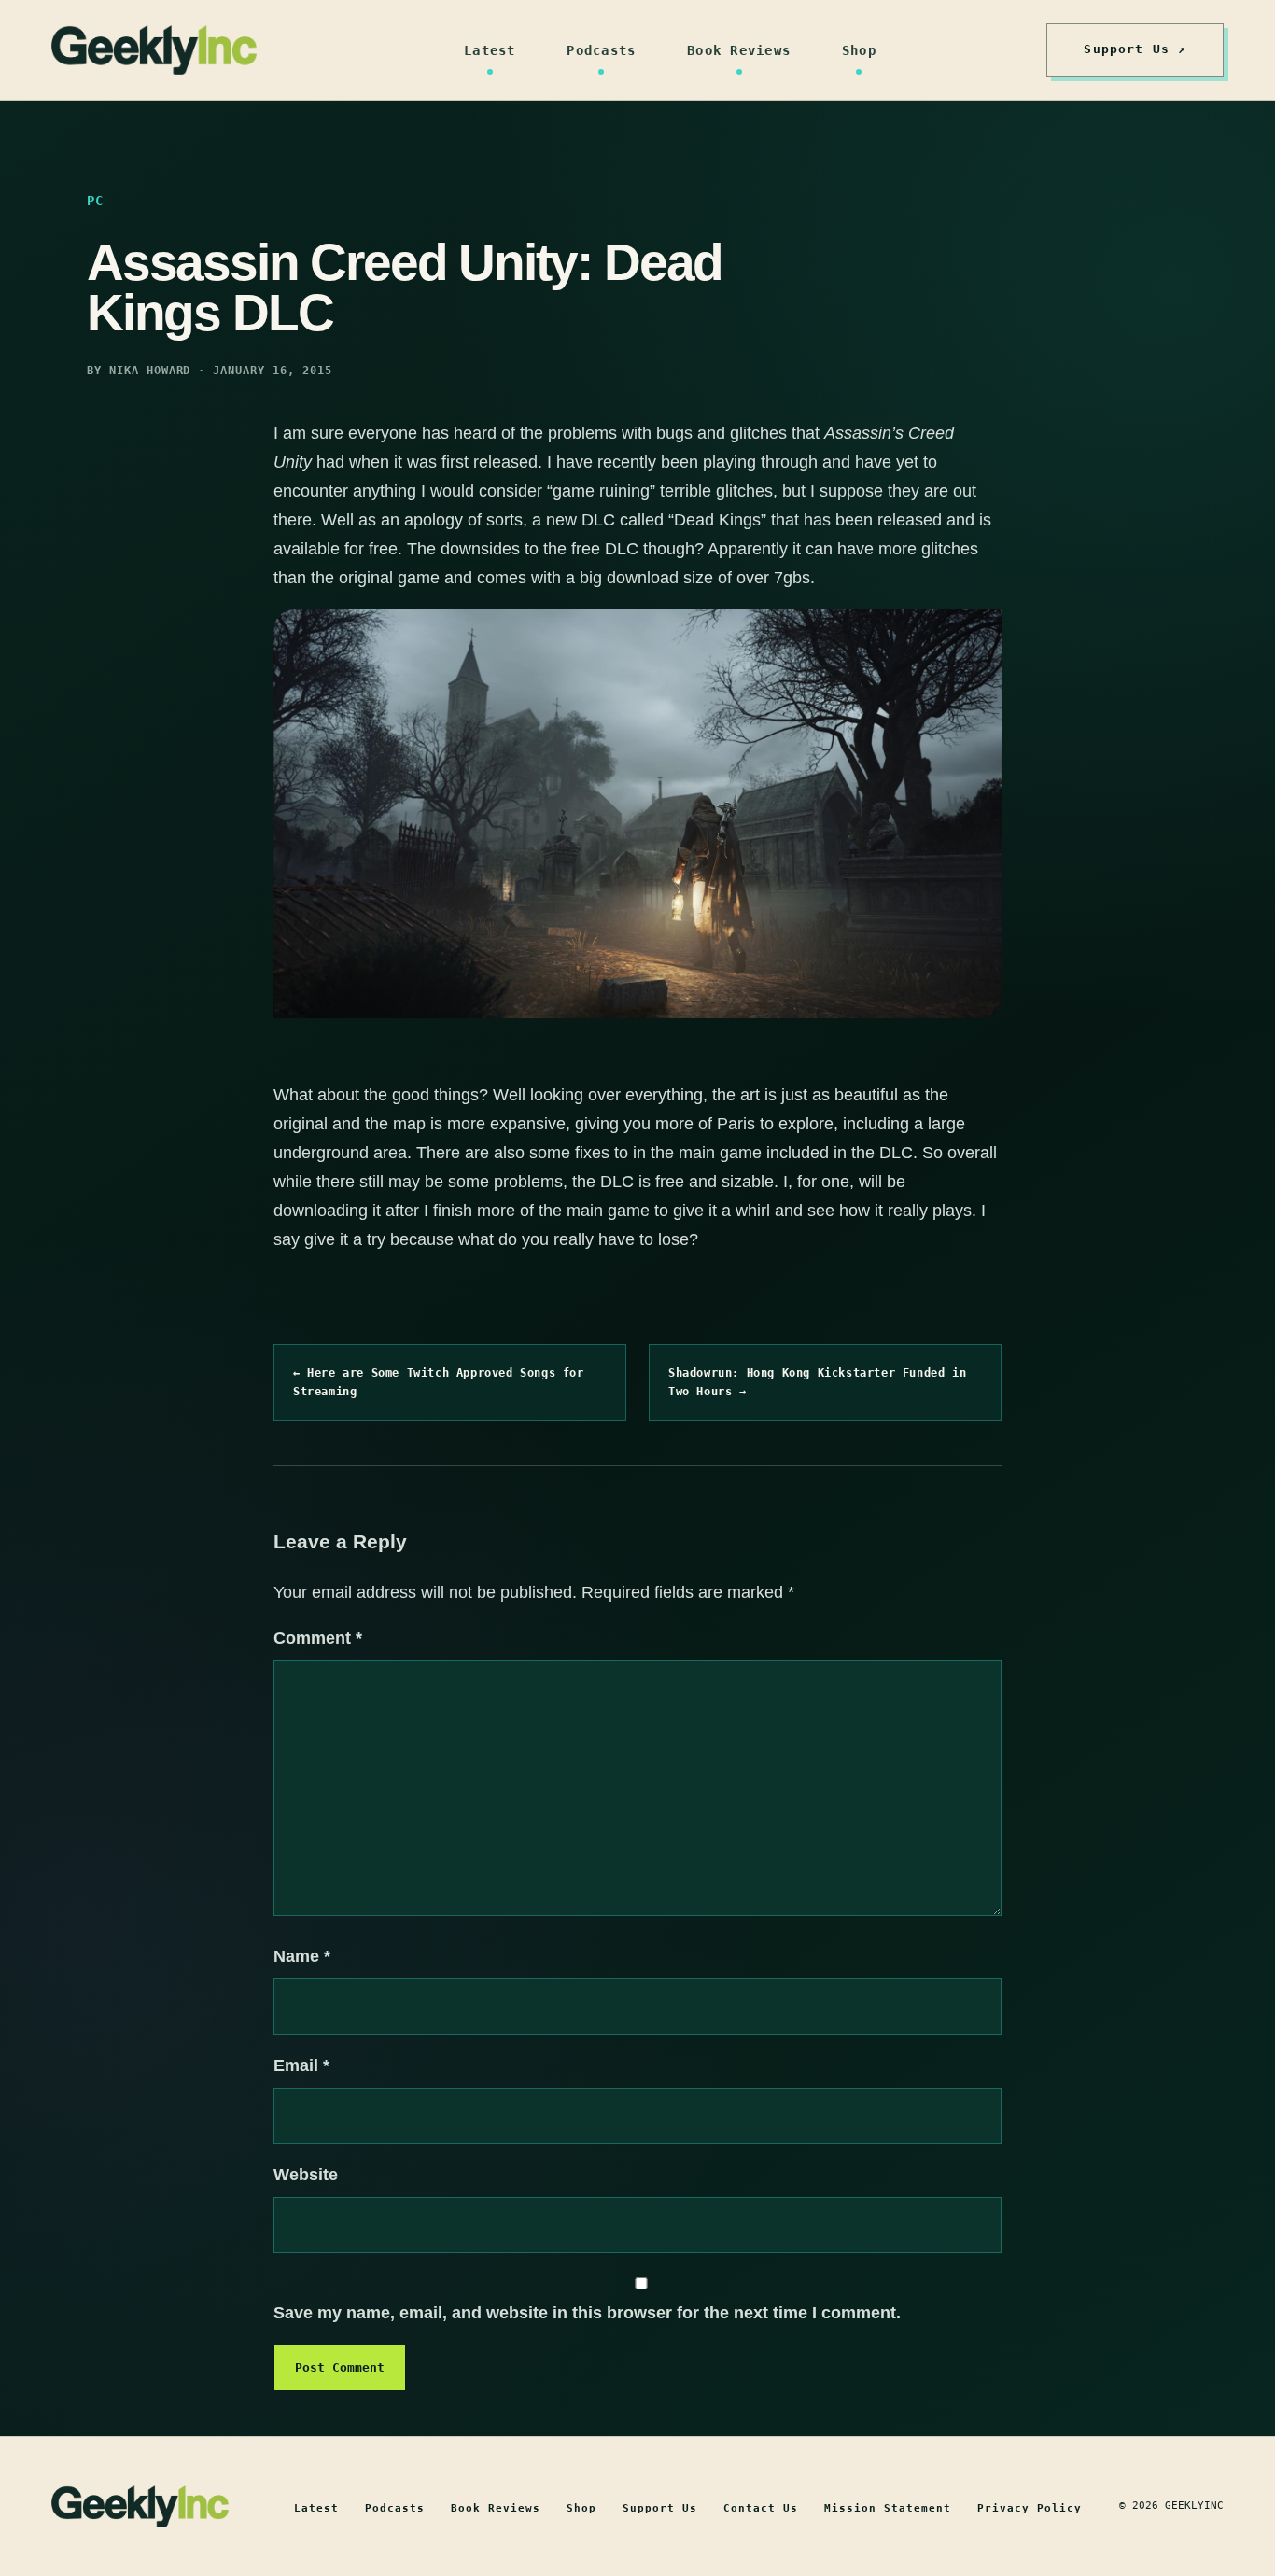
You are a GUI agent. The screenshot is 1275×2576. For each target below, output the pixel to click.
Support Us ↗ (1135, 49)
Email (301, 2065)
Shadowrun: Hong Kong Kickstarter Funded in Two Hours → (817, 1382)
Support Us (660, 2508)
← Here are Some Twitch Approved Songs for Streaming (439, 1382)
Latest (490, 50)
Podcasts (601, 50)
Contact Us (761, 2508)
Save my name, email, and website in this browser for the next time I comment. (587, 2313)
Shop (859, 50)
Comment (318, 1638)
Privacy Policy (1030, 2508)
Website (306, 2175)
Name (302, 1956)
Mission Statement (888, 2508)
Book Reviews (739, 50)
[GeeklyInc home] (154, 50)
